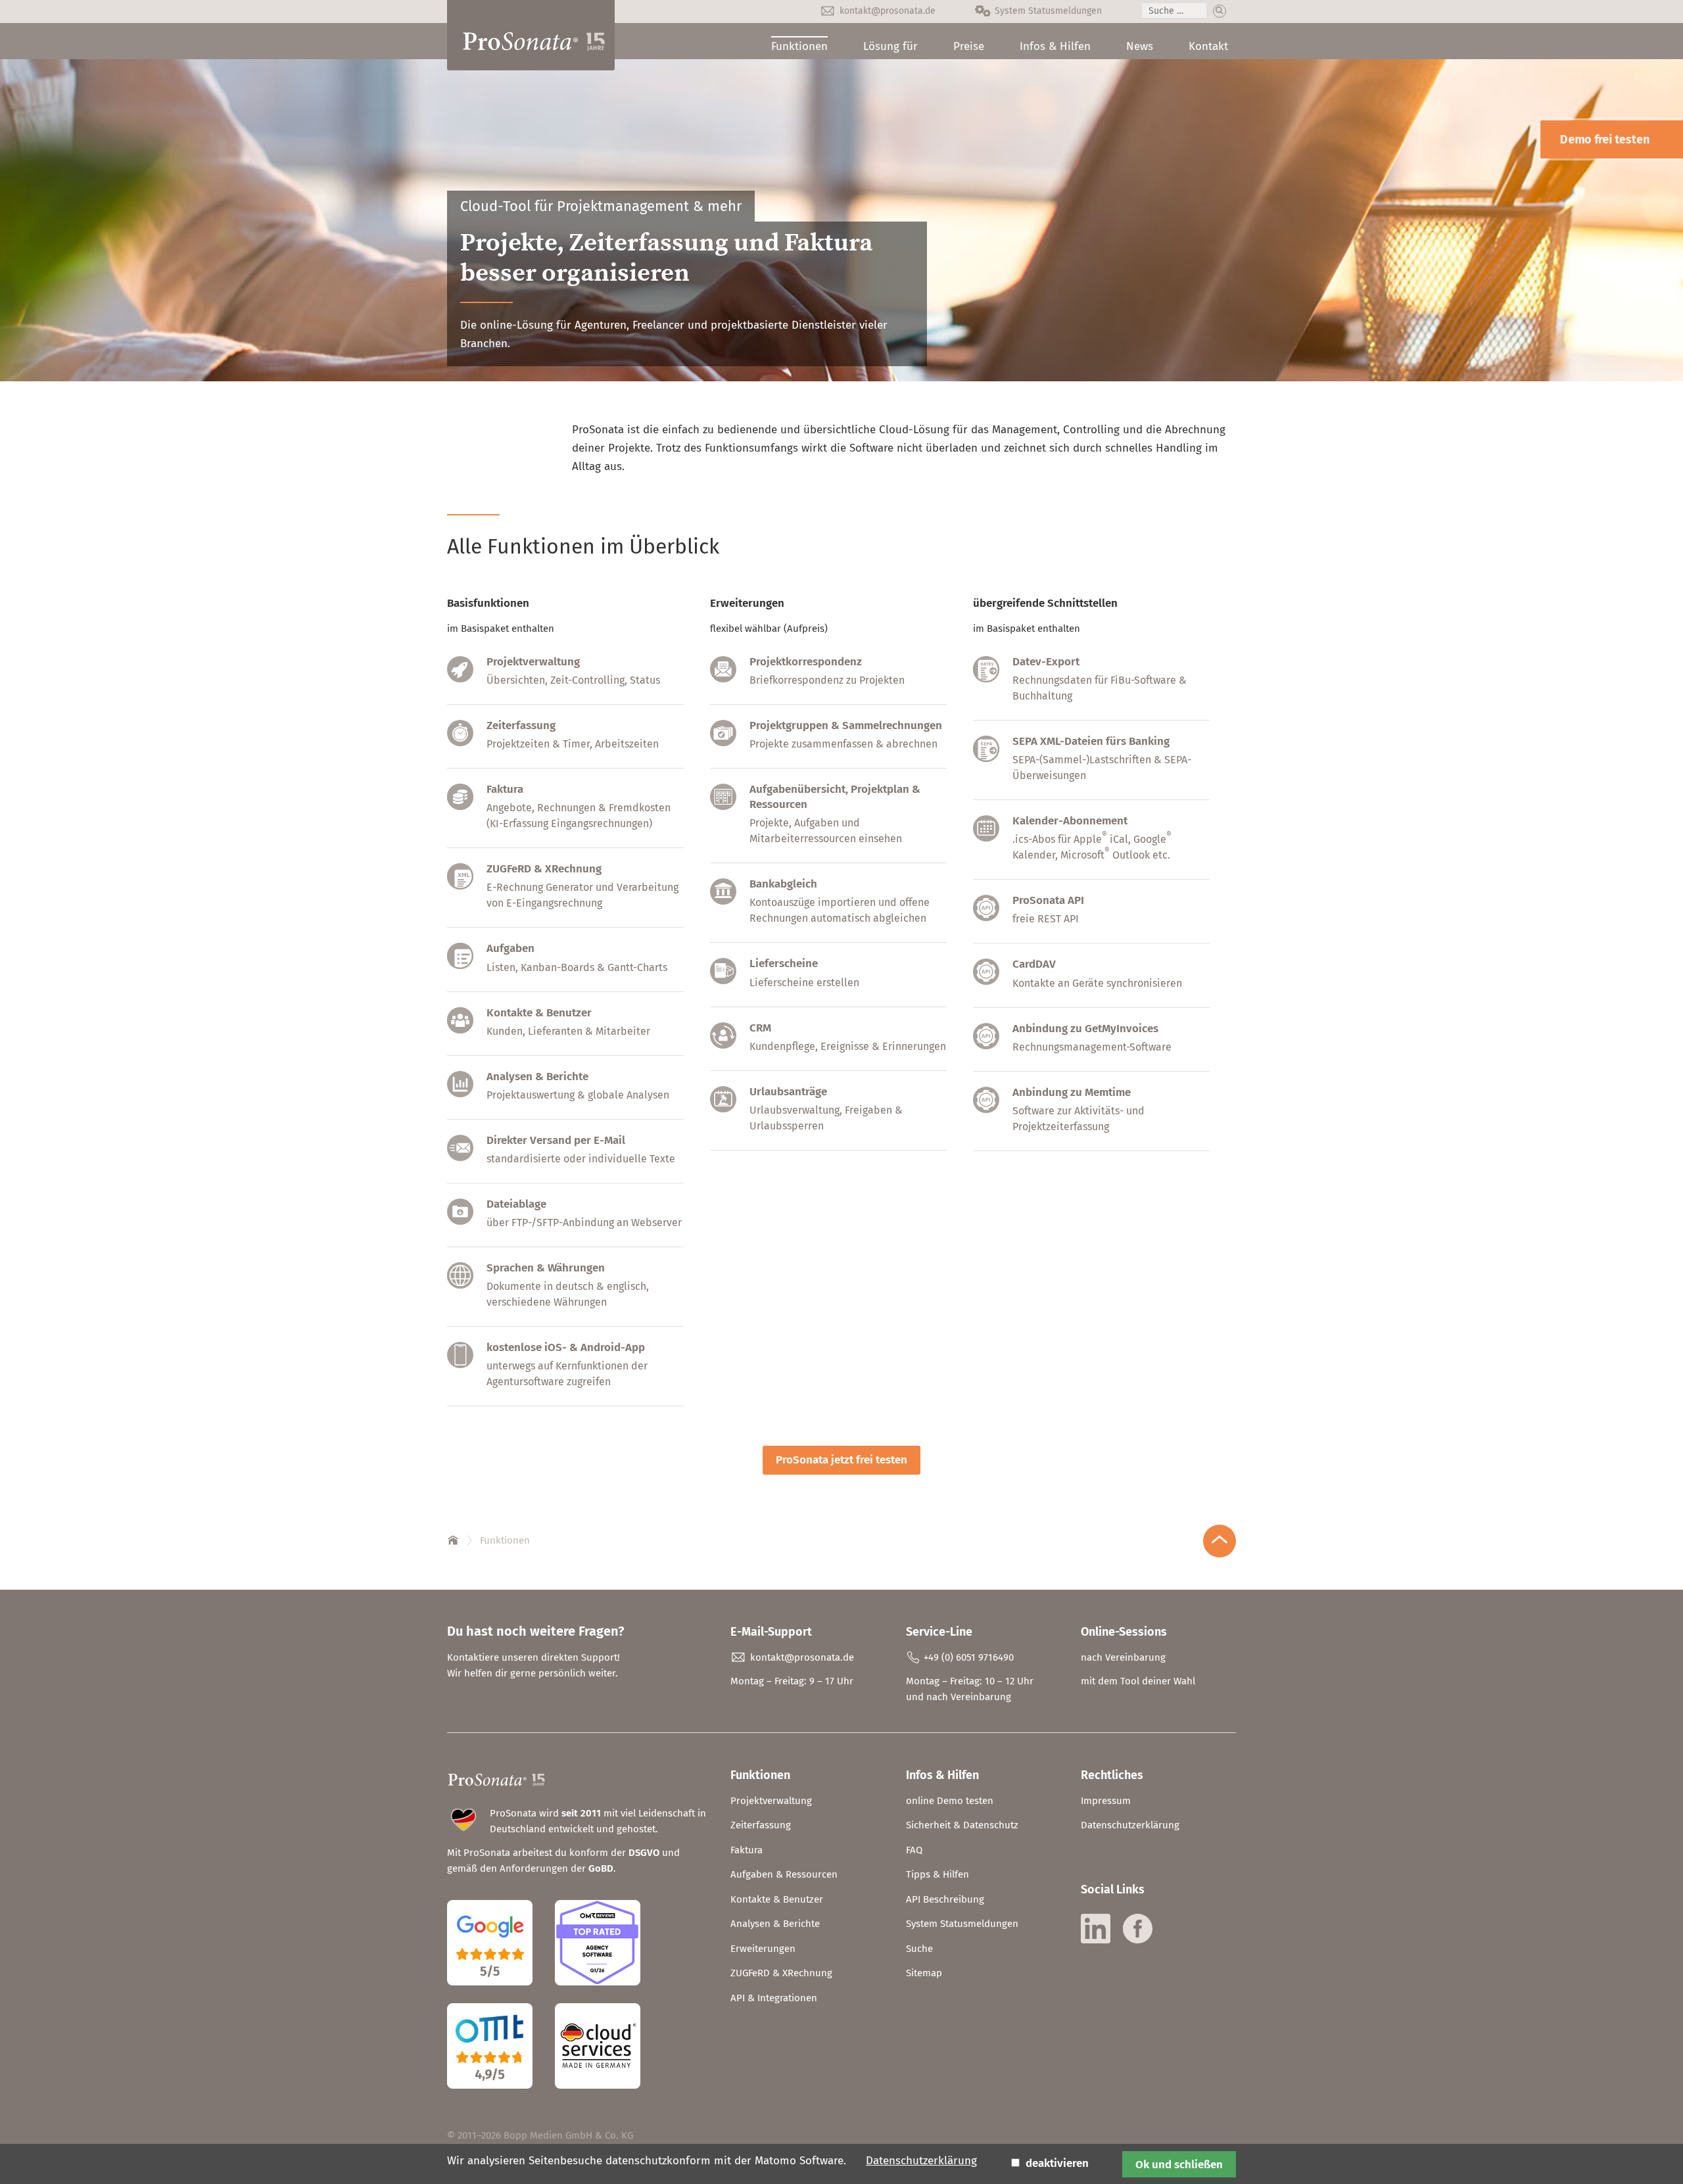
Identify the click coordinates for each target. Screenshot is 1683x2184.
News (1140, 46)
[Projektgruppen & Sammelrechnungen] (723, 743)
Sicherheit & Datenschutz (962, 1825)
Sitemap (924, 1973)
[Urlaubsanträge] (723, 1109)
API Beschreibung (945, 1899)
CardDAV (1034, 964)
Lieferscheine (784, 963)
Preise (969, 46)
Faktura (505, 789)
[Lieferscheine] (723, 981)
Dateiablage (516, 1204)
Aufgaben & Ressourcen (784, 1874)
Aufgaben (510, 948)
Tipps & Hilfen (937, 1874)
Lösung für (890, 46)
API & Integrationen (774, 1998)
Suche (919, 1949)
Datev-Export (1046, 662)
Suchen (1220, 11)
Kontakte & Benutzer (539, 1013)
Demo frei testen (1605, 139)
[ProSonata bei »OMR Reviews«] (598, 1995)
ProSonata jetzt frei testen (841, 1460)
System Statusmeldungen (1048, 11)
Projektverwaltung (533, 662)
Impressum (1106, 1801)
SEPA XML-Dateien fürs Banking (1091, 741)
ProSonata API (1048, 900)
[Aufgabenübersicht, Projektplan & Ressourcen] (723, 806)
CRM (760, 1028)
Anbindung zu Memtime (1072, 1092)
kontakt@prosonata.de (888, 11)
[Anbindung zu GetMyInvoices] (986, 1046)
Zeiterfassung (521, 725)
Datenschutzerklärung (1130, 1825)
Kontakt (1208, 46)
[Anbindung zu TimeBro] (986, 1109)
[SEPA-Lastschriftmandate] (986, 758)
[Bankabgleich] (723, 901)
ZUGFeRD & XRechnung (544, 869)
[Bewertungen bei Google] (500, 1995)
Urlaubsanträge (788, 1092)
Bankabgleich (783, 884)
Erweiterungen (763, 1949)
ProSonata (454, 1538)
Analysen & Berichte (537, 1077)
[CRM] (723, 1045)
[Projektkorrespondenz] (723, 679)
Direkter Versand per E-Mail (556, 1140)
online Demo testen (950, 1801)
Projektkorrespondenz (806, 662)
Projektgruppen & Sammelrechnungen (846, 725)
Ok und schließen (1179, 2164)
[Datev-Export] (986, 679)
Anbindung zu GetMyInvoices (1085, 1029)
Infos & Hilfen (1055, 46)
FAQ (914, 1850)
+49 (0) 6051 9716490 (969, 1657)
